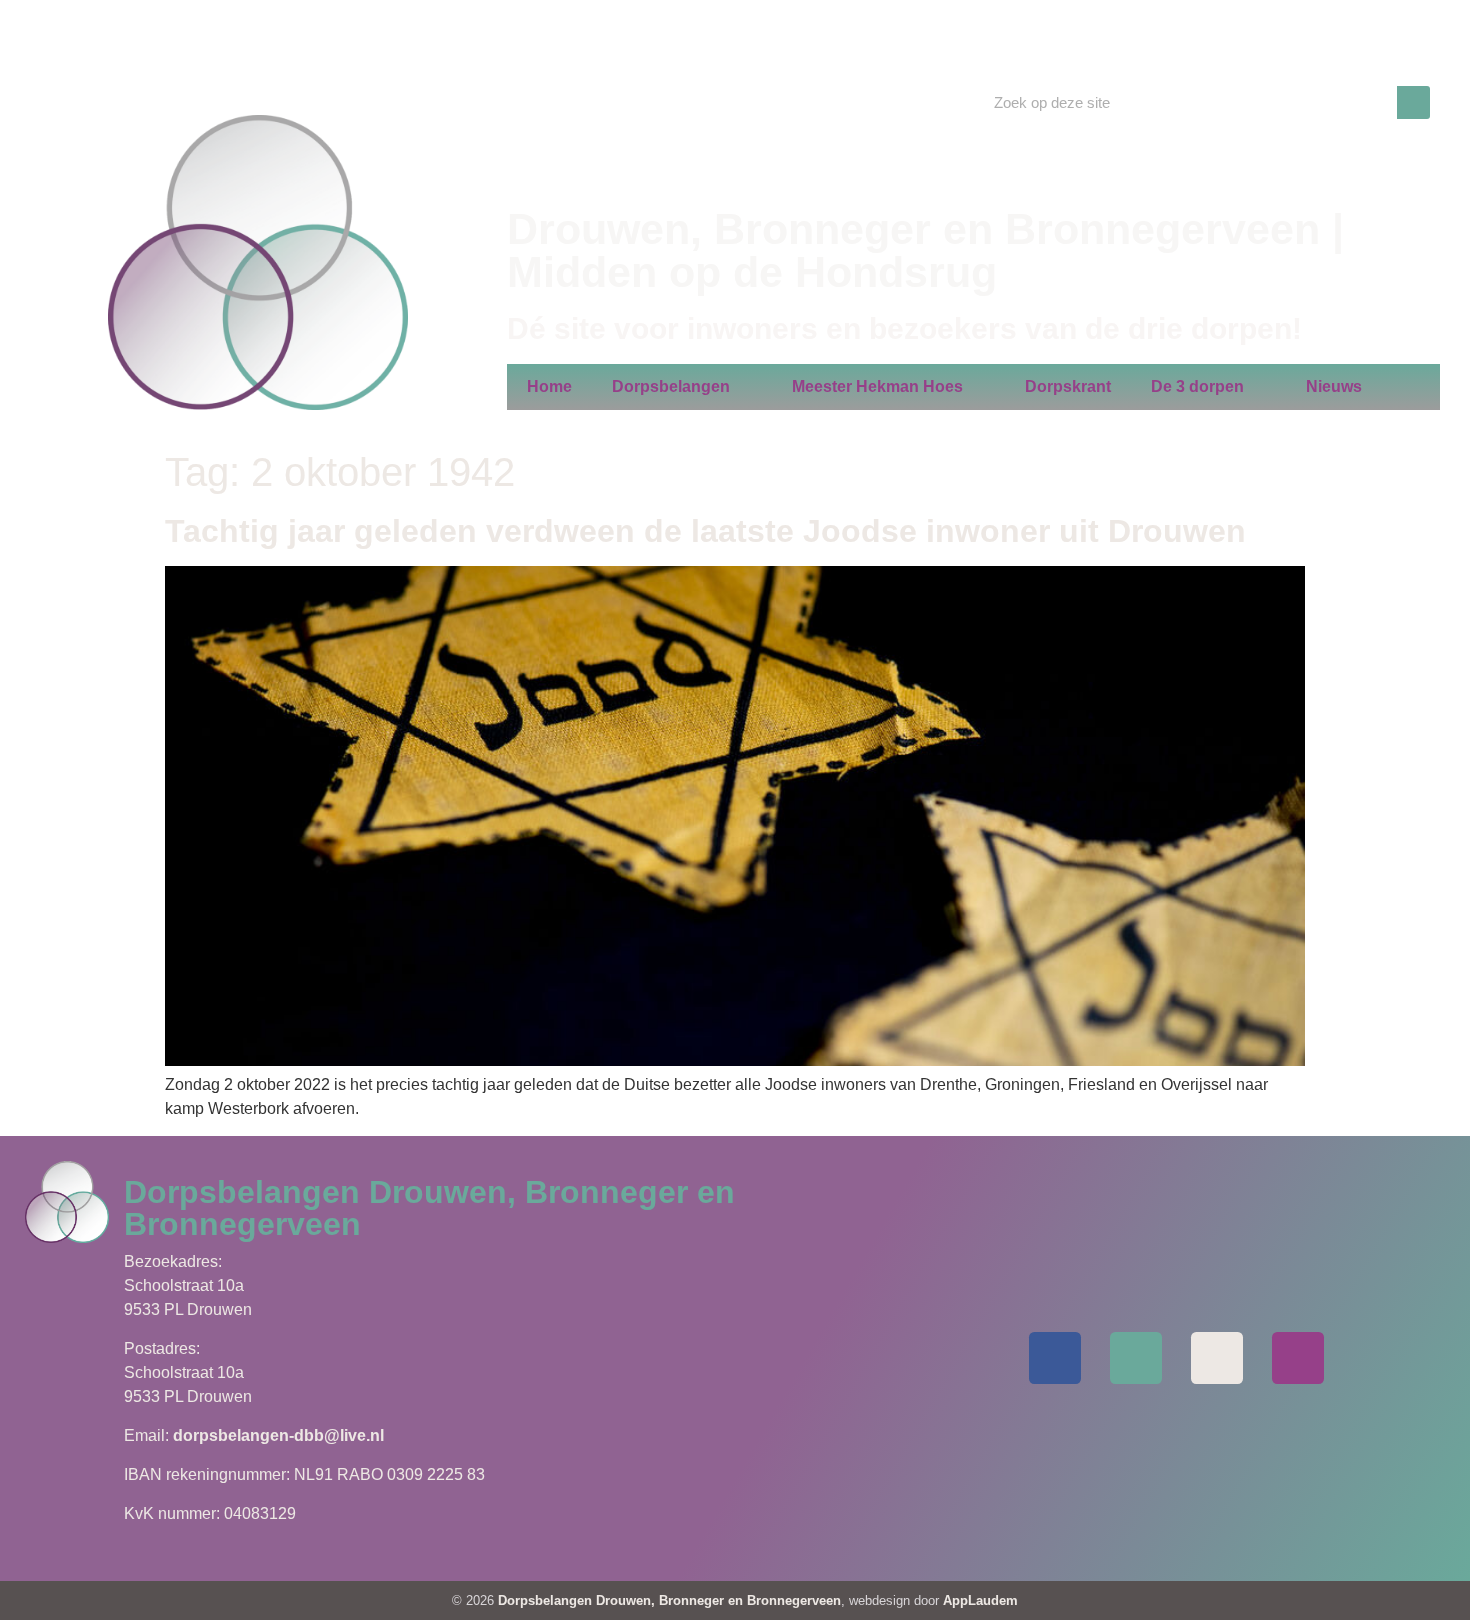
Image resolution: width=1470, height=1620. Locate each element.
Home (549, 386)
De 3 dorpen (1197, 386)
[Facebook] (1055, 1358)
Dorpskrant (1068, 386)
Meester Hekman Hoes (877, 386)
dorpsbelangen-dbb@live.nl (278, 1435)
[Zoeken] (1413, 102)
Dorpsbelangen (671, 386)
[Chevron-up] (1298, 1358)
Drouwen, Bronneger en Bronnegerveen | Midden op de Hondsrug (925, 250)
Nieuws (1334, 386)
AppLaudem (980, 1600)
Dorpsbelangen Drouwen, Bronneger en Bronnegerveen (669, 1600)
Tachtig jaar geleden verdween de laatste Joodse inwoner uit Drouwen (705, 531)
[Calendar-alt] (1217, 1358)
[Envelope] (1136, 1358)
